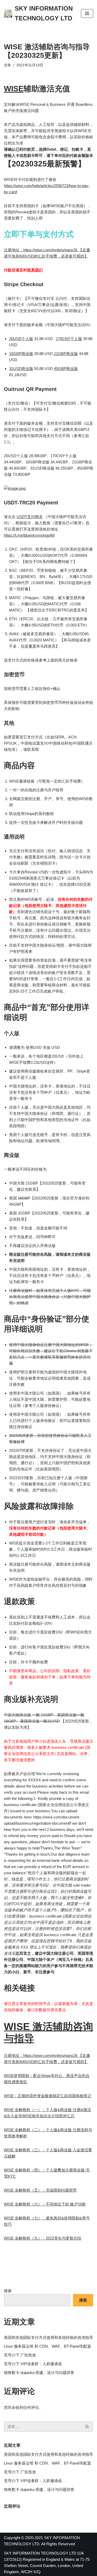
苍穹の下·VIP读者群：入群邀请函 (33, 2364)
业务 (8, 65)
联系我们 (35, 270)
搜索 (8, 2291)
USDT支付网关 (30, 517)
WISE (14, 89)
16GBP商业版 (21, 354)
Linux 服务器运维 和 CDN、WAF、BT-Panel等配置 (47, 2346)
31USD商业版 (21, 369)
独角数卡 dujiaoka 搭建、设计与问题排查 (39, 2373)
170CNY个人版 (69, 339)
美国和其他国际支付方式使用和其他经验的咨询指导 (48, 2337)
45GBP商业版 (66, 369)
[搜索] (87, 2426)
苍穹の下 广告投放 (20, 2355)
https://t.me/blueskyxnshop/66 (29, 535)
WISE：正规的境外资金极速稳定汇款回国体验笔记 (48, 2096)
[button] (87, 2426)
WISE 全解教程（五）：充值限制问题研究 (40, 2190)
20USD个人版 (21, 339)
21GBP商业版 (66, 354)
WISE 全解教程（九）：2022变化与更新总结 (43, 2238)
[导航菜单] (87, 13)
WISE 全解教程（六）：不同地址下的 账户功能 (45, 2204)
